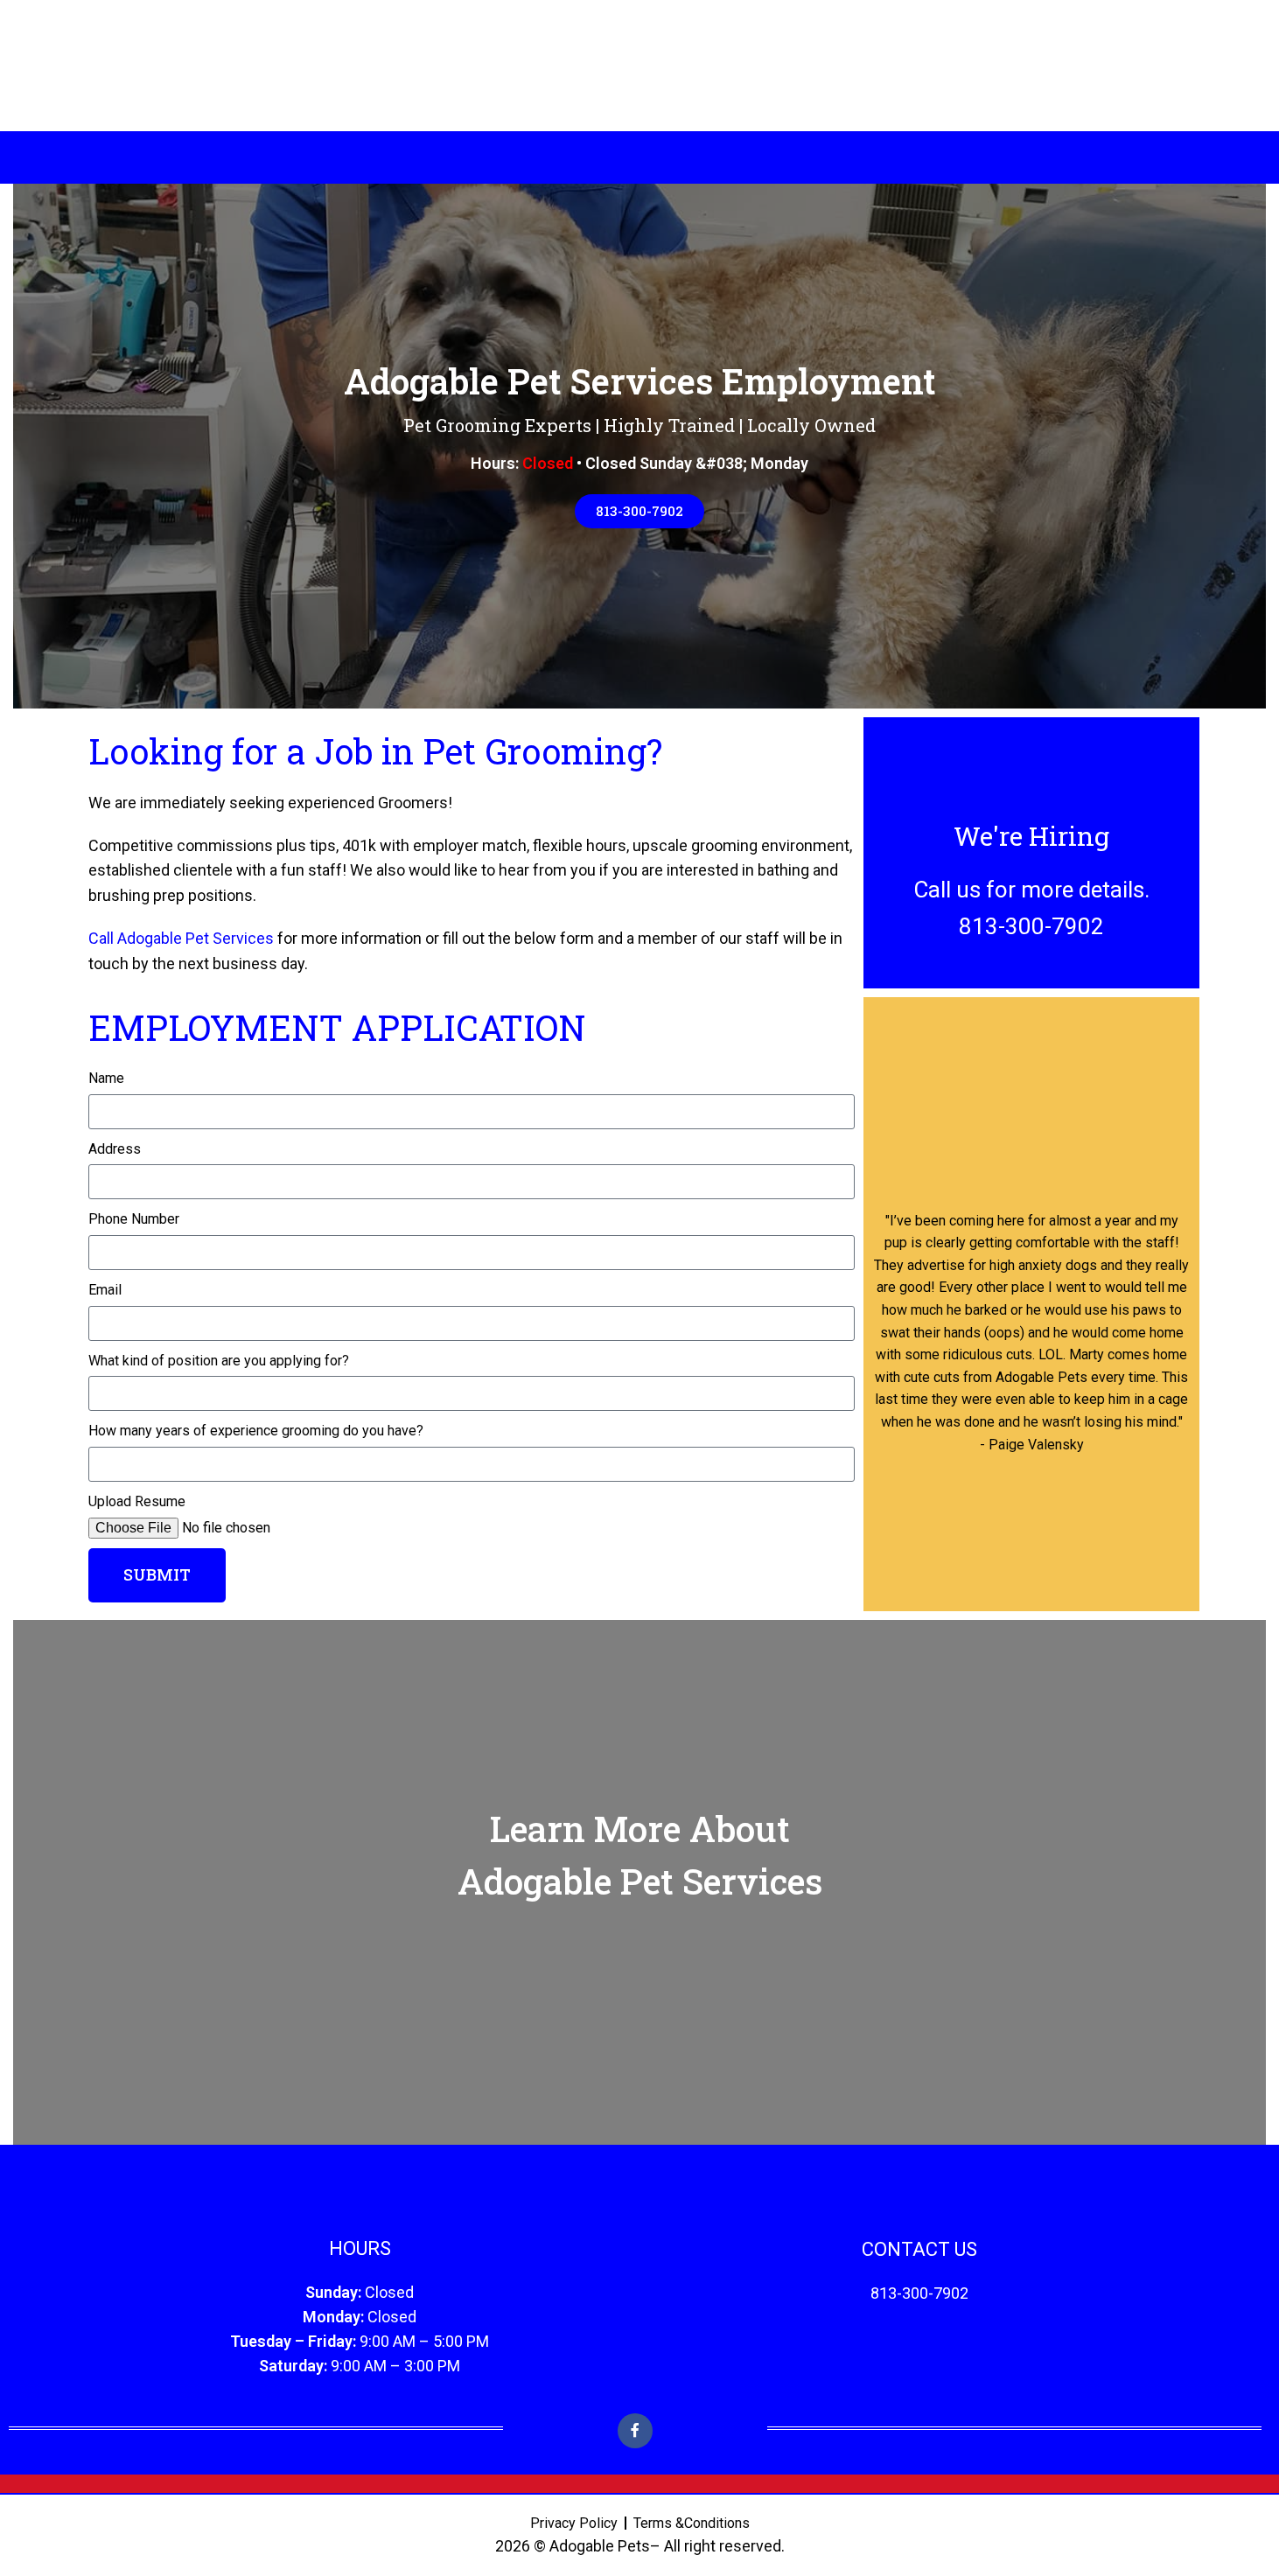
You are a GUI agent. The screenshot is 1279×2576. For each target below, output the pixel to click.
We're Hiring (1031, 836)
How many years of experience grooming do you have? (256, 1431)
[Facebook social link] (635, 2431)
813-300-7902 (919, 2293)
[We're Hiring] (1031, 783)
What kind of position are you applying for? (219, 1361)
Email (105, 1290)
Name (106, 1078)
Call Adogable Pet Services (181, 938)
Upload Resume (137, 1501)
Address (115, 1149)
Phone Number (134, 1219)
